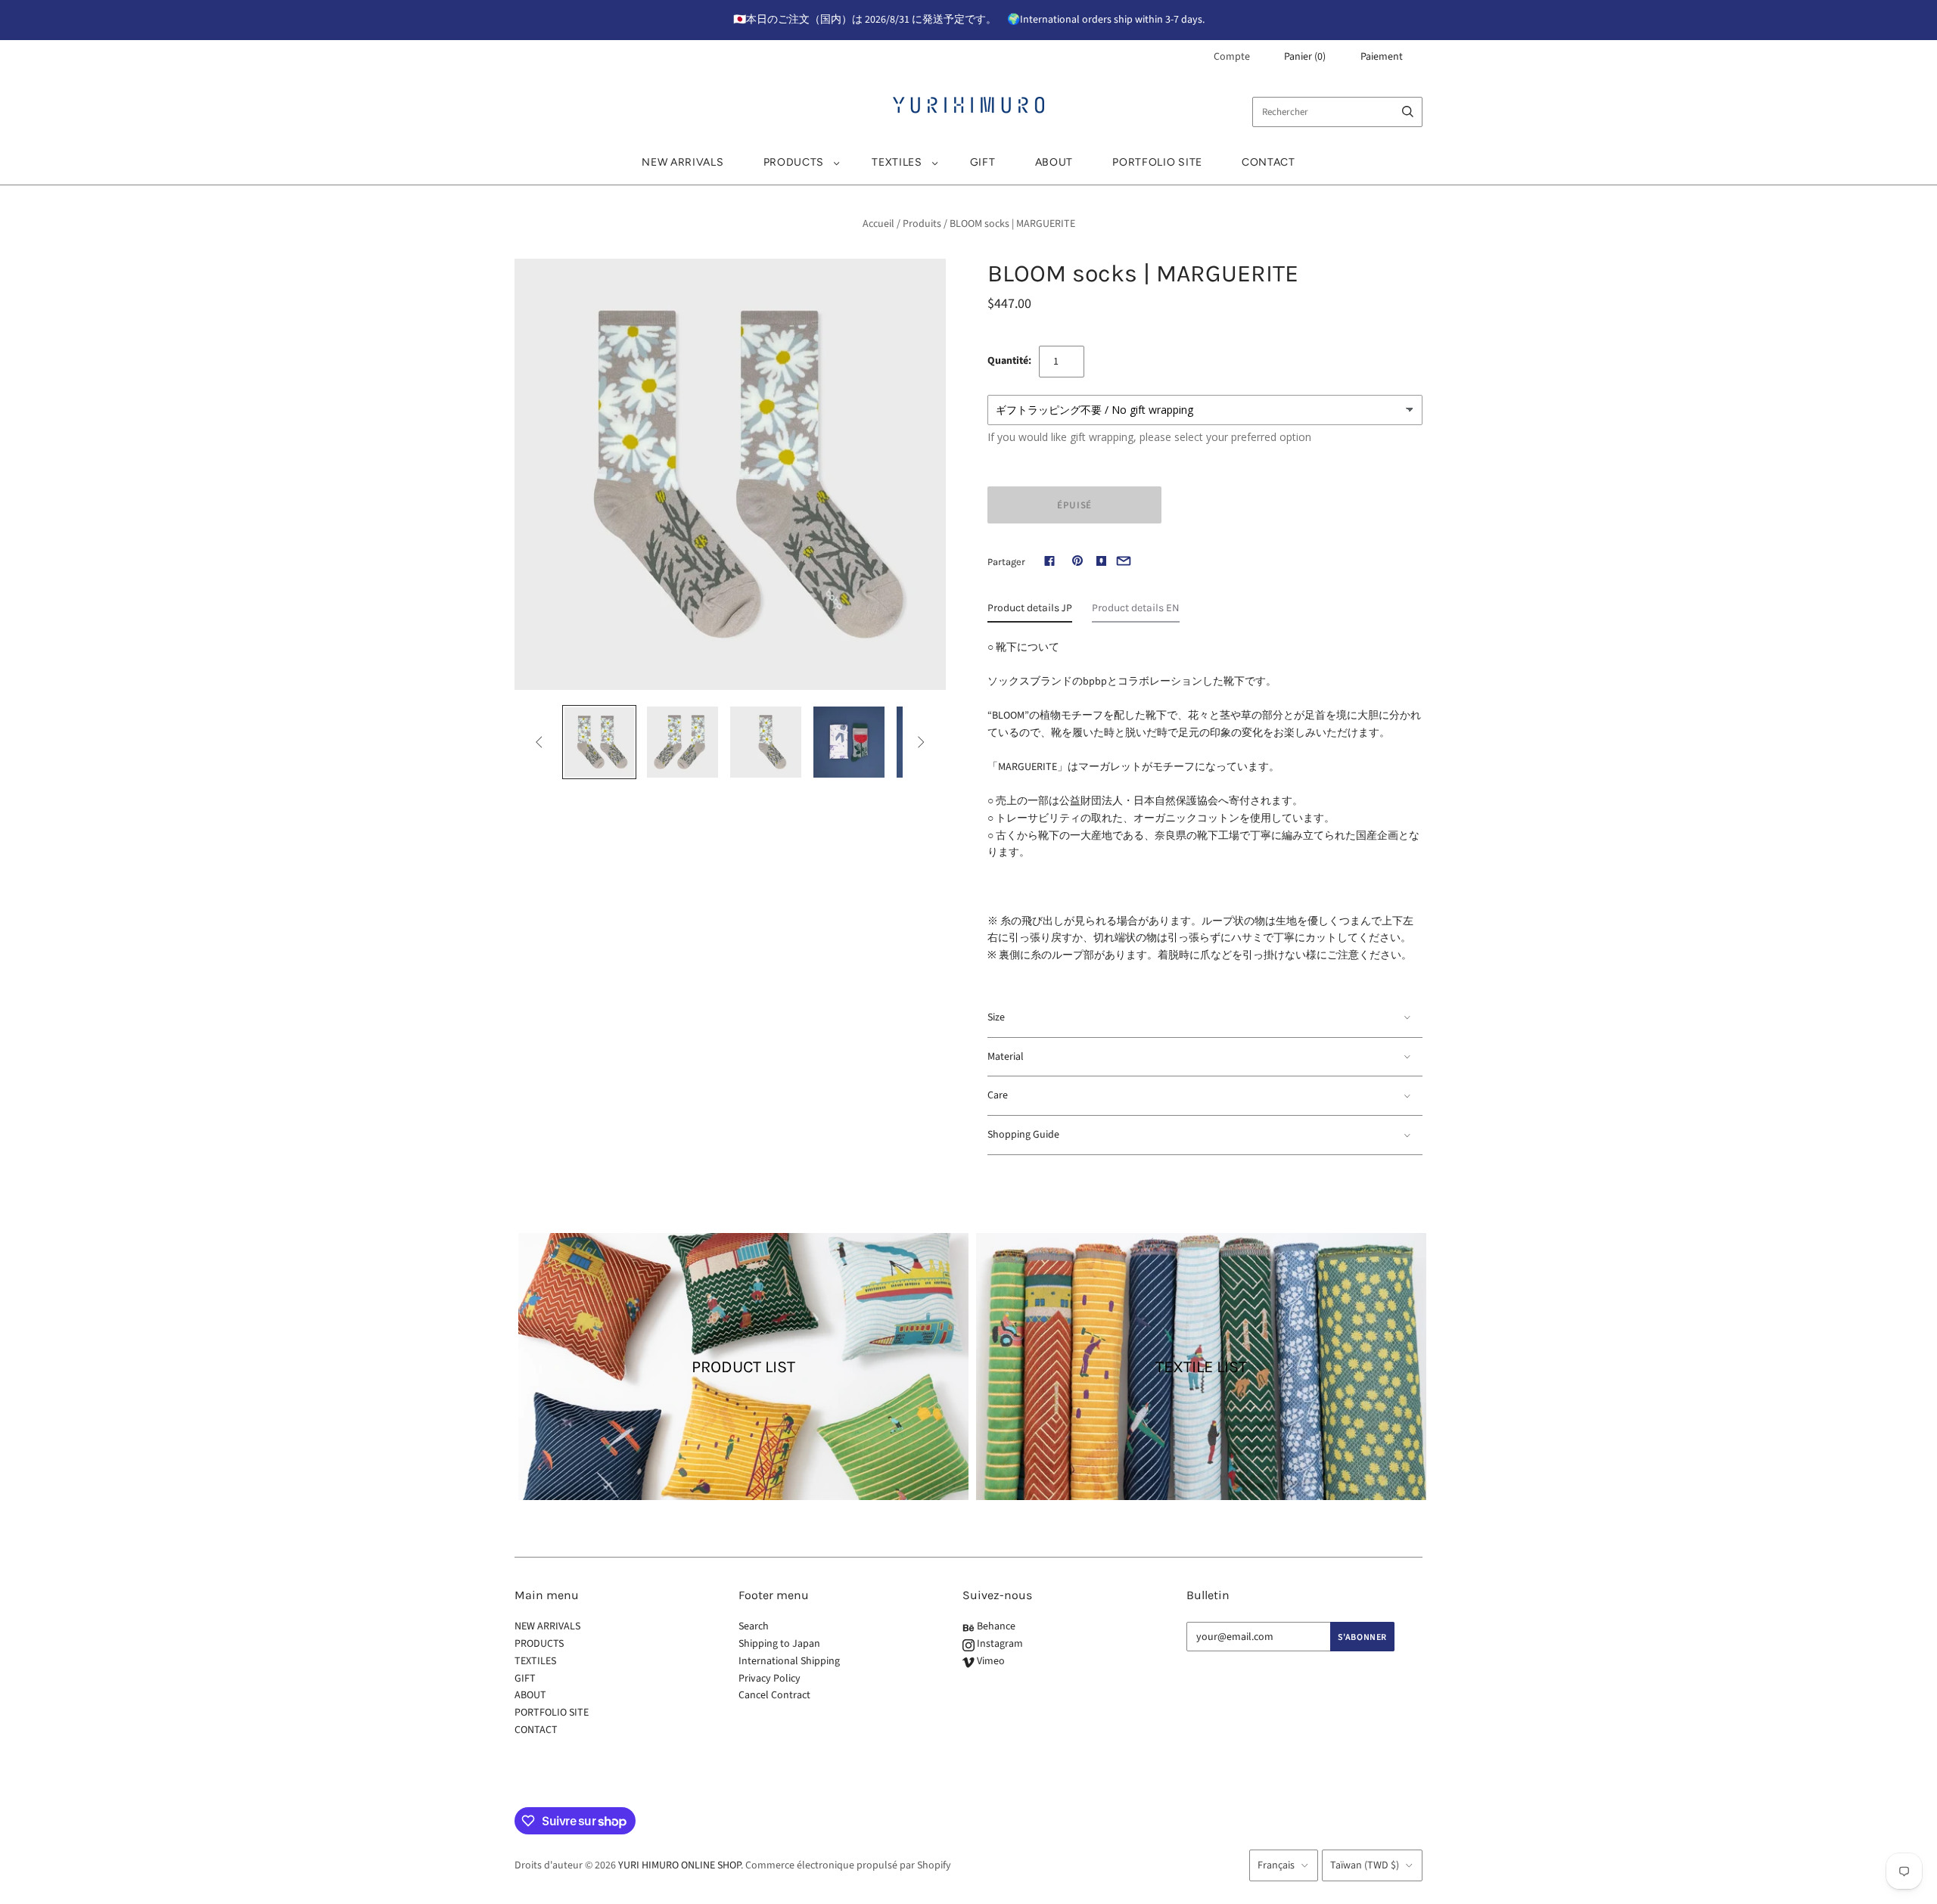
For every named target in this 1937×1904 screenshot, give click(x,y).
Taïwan (1365, 1865)
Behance (995, 1626)
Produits (922, 224)
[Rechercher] (1408, 112)
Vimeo (990, 1661)
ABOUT (1054, 162)
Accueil (878, 224)
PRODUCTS (794, 162)
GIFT (983, 162)
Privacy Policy (770, 1679)
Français (1276, 1865)
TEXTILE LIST (1201, 1367)
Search (754, 1626)
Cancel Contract (774, 1695)
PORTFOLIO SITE (1157, 162)
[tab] (1030, 612)
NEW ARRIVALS (682, 162)
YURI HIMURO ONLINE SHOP (679, 1865)
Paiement (1382, 57)
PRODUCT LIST (743, 1367)
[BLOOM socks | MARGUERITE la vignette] (599, 742)
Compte (1232, 57)
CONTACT (1269, 162)
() (1305, 57)
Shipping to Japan (779, 1644)
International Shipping (789, 1661)
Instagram (999, 1644)
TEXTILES (897, 162)
